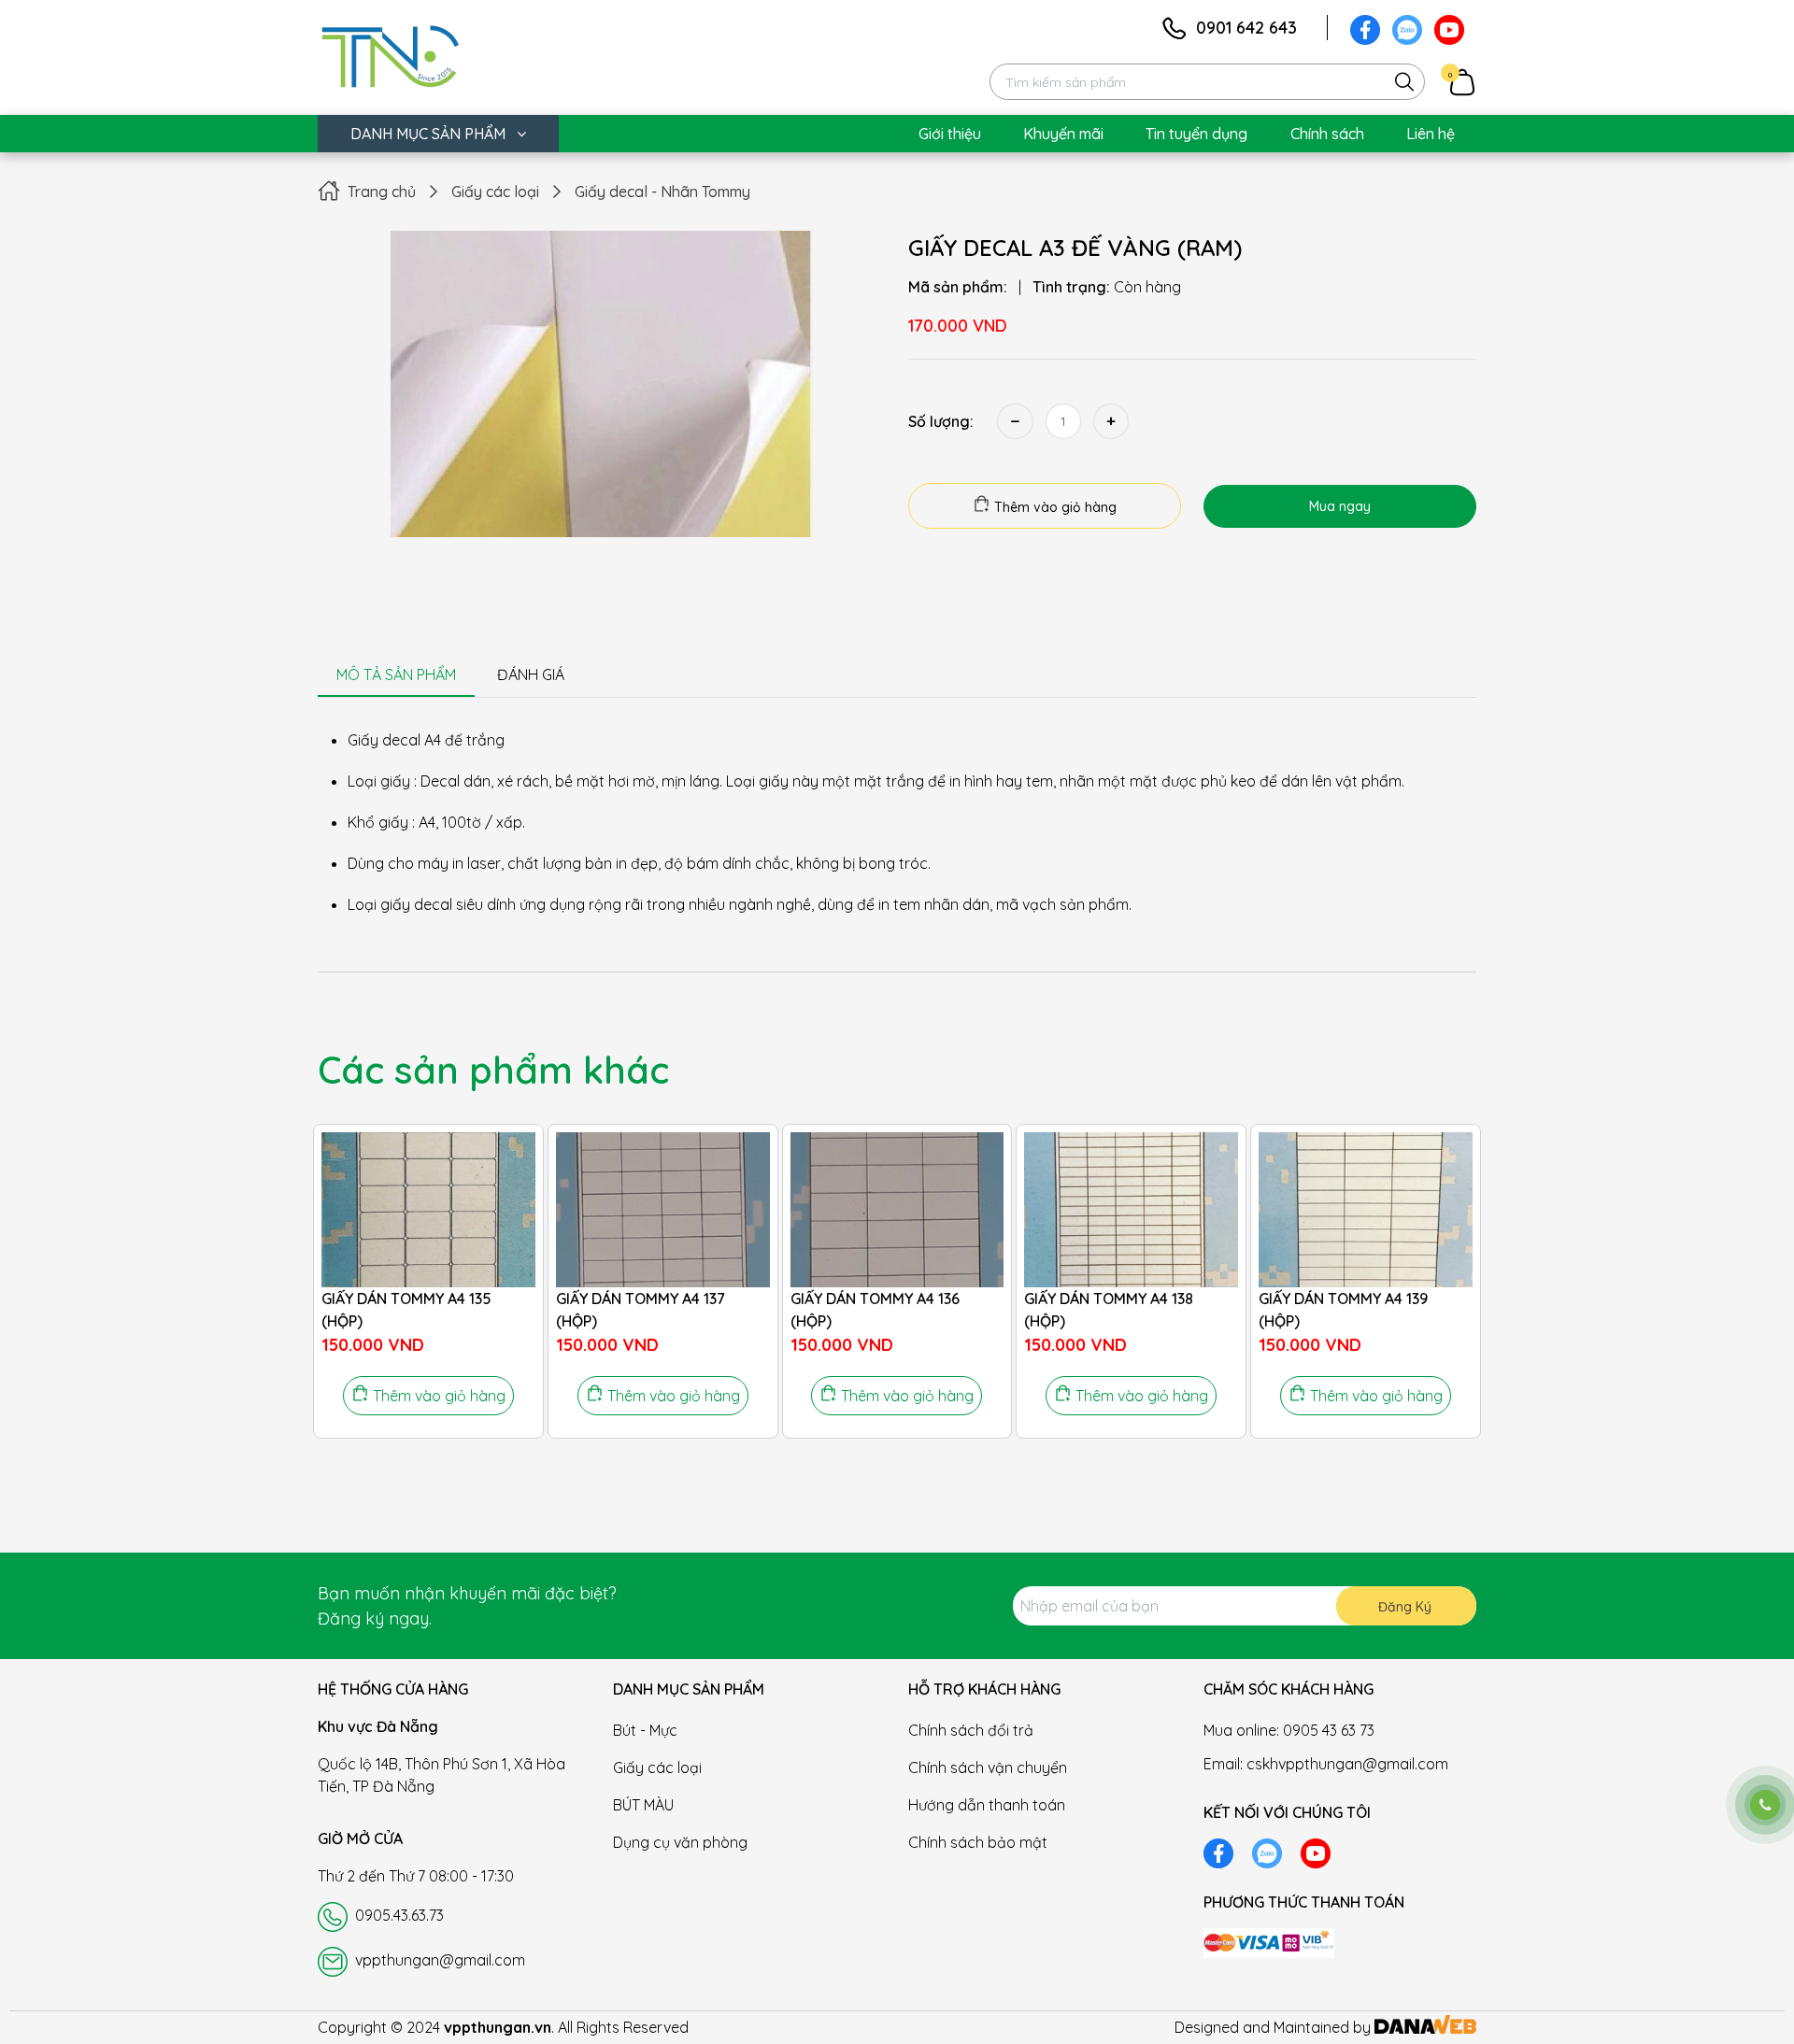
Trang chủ (382, 192)
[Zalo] (1407, 28)
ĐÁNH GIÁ (531, 674)
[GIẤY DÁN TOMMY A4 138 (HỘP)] (1131, 1210)
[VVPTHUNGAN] (390, 53)
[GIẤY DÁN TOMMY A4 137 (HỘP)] (663, 1210)
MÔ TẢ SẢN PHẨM (396, 674)
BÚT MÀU (643, 1805)
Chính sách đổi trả (971, 1730)
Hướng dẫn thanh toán (987, 1805)
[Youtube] (1449, 28)
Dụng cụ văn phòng (680, 1842)
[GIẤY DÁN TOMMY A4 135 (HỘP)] (428, 1210)
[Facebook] (1365, 28)
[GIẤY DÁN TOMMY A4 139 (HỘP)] (1366, 1210)
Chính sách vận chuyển (988, 1767)
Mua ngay (1340, 506)
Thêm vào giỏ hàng (1054, 507)
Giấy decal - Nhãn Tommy (662, 192)
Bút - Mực (645, 1730)
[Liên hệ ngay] (1765, 1805)
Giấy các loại (495, 192)
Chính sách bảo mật (978, 1842)
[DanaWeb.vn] (1425, 2027)
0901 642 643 (1246, 28)
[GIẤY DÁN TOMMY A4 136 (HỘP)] (897, 1210)
